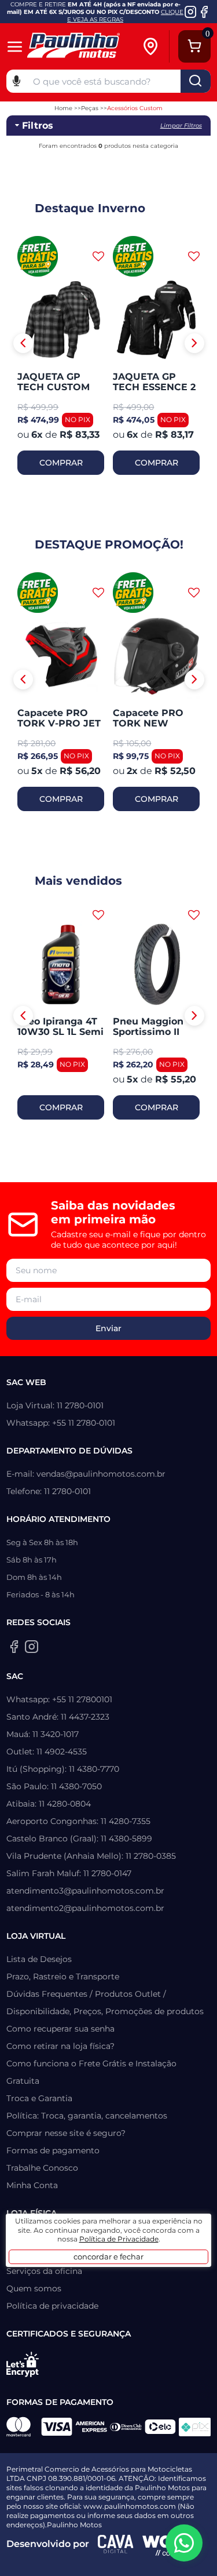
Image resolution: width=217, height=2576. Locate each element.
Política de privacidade (52, 2306)
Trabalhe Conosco (42, 2168)
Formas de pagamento (53, 2150)
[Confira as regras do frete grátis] (38, 256)
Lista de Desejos (39, 1959)
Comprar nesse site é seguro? (66, 2133)
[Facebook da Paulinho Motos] (204, 12)
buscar (196, 81)
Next (194, 343)
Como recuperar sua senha (60, 2029)
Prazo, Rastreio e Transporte (63, 1976)
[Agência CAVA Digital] (116, 2544)
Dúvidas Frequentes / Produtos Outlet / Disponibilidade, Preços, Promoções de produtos (105, 2003)
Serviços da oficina (44, 2271)
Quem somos (34, 2288)
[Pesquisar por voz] (16, 80)
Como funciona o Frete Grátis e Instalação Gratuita (91, 2072)
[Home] (83, 47)
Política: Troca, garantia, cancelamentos (87, 2116)
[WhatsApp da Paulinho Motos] (184, 2543)
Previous (23, 343)
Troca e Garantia (39, 2098)
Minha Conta (32, 2185)
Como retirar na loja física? (60, 2046)
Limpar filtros (181, 126)
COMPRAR (61, 463)
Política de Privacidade (119, 2239)
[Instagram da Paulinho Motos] (191, 12)
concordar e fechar (108, 2257)
